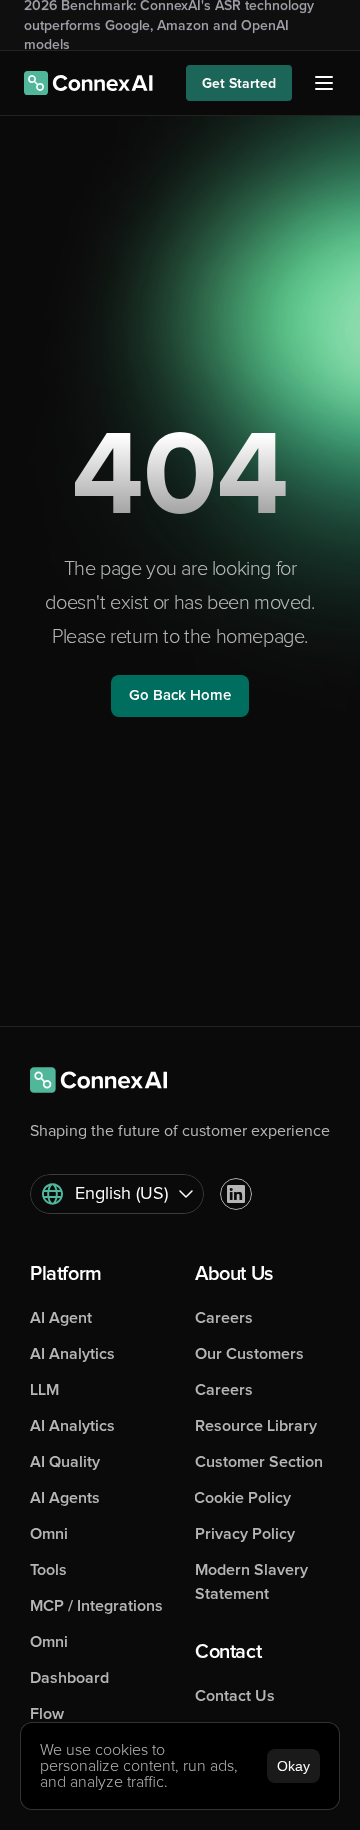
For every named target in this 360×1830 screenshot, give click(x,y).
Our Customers (249, 1354)
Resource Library (256, 1426)
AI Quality (65, 1462)
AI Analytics (72, 1354)
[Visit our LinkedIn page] (236, 1194)
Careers (224, 1318)
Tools (48, 1570)
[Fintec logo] (110, 1080)
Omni (49, 1534)
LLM (44, 1390)
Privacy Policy (245, 1534)
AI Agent (61, 1318)
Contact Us (235, 1696)
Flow (47, 1714)
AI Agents (65, 1498)
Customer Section (259, 1462)
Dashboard (69, 1678)
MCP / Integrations (96, 1606)
